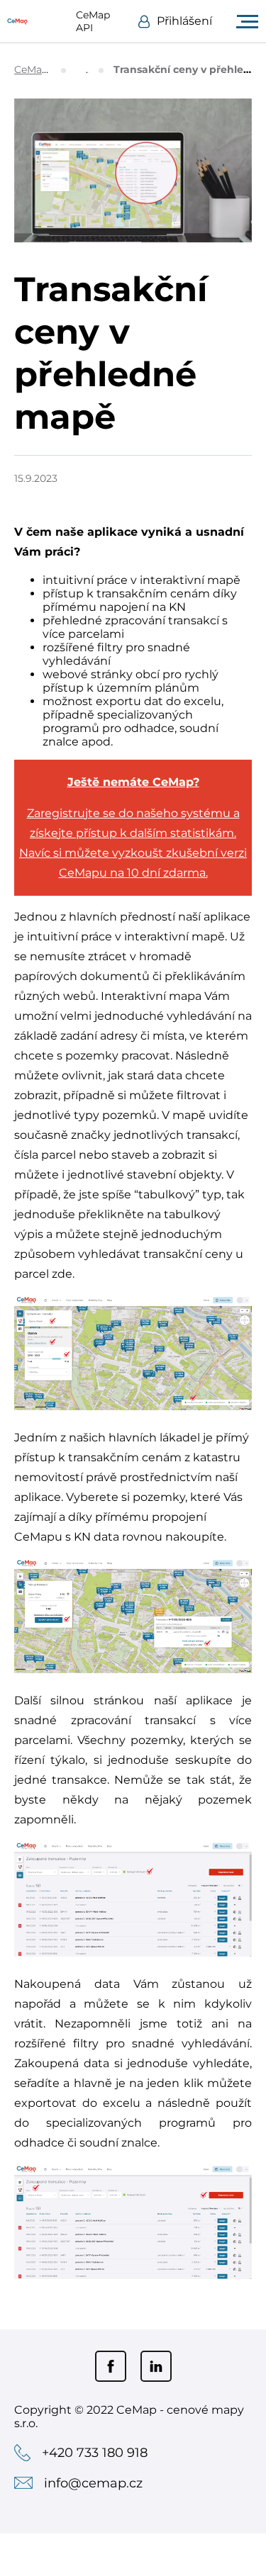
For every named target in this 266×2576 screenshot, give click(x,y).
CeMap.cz (38, 69)
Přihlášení (184, 21)
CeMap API (93, 21)
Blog (88, 69)
